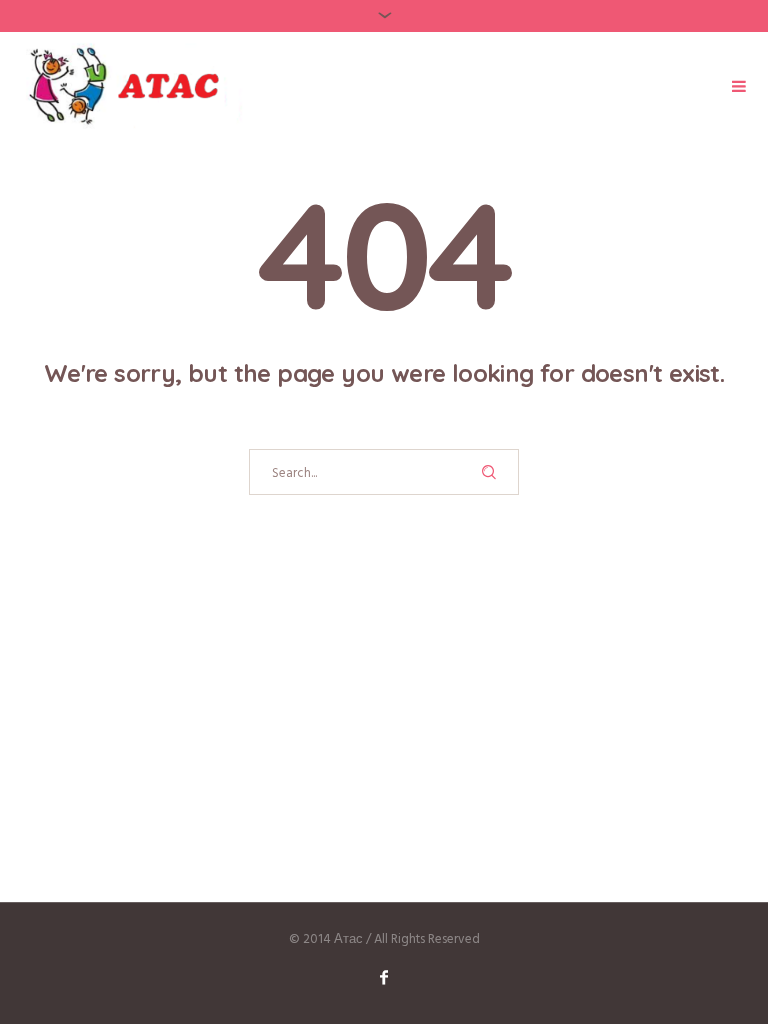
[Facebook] (384, 977)
